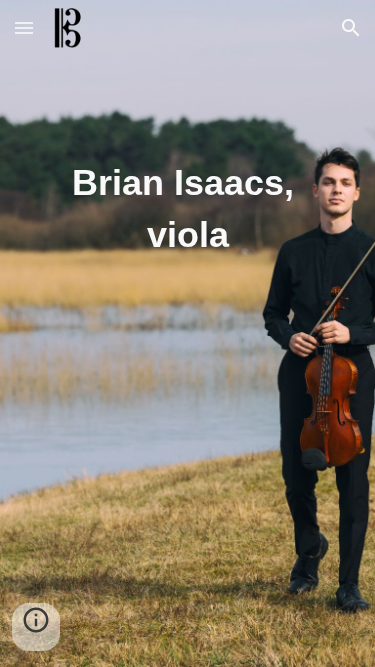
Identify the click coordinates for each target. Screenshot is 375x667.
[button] (24, 27)
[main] (187, 186)
